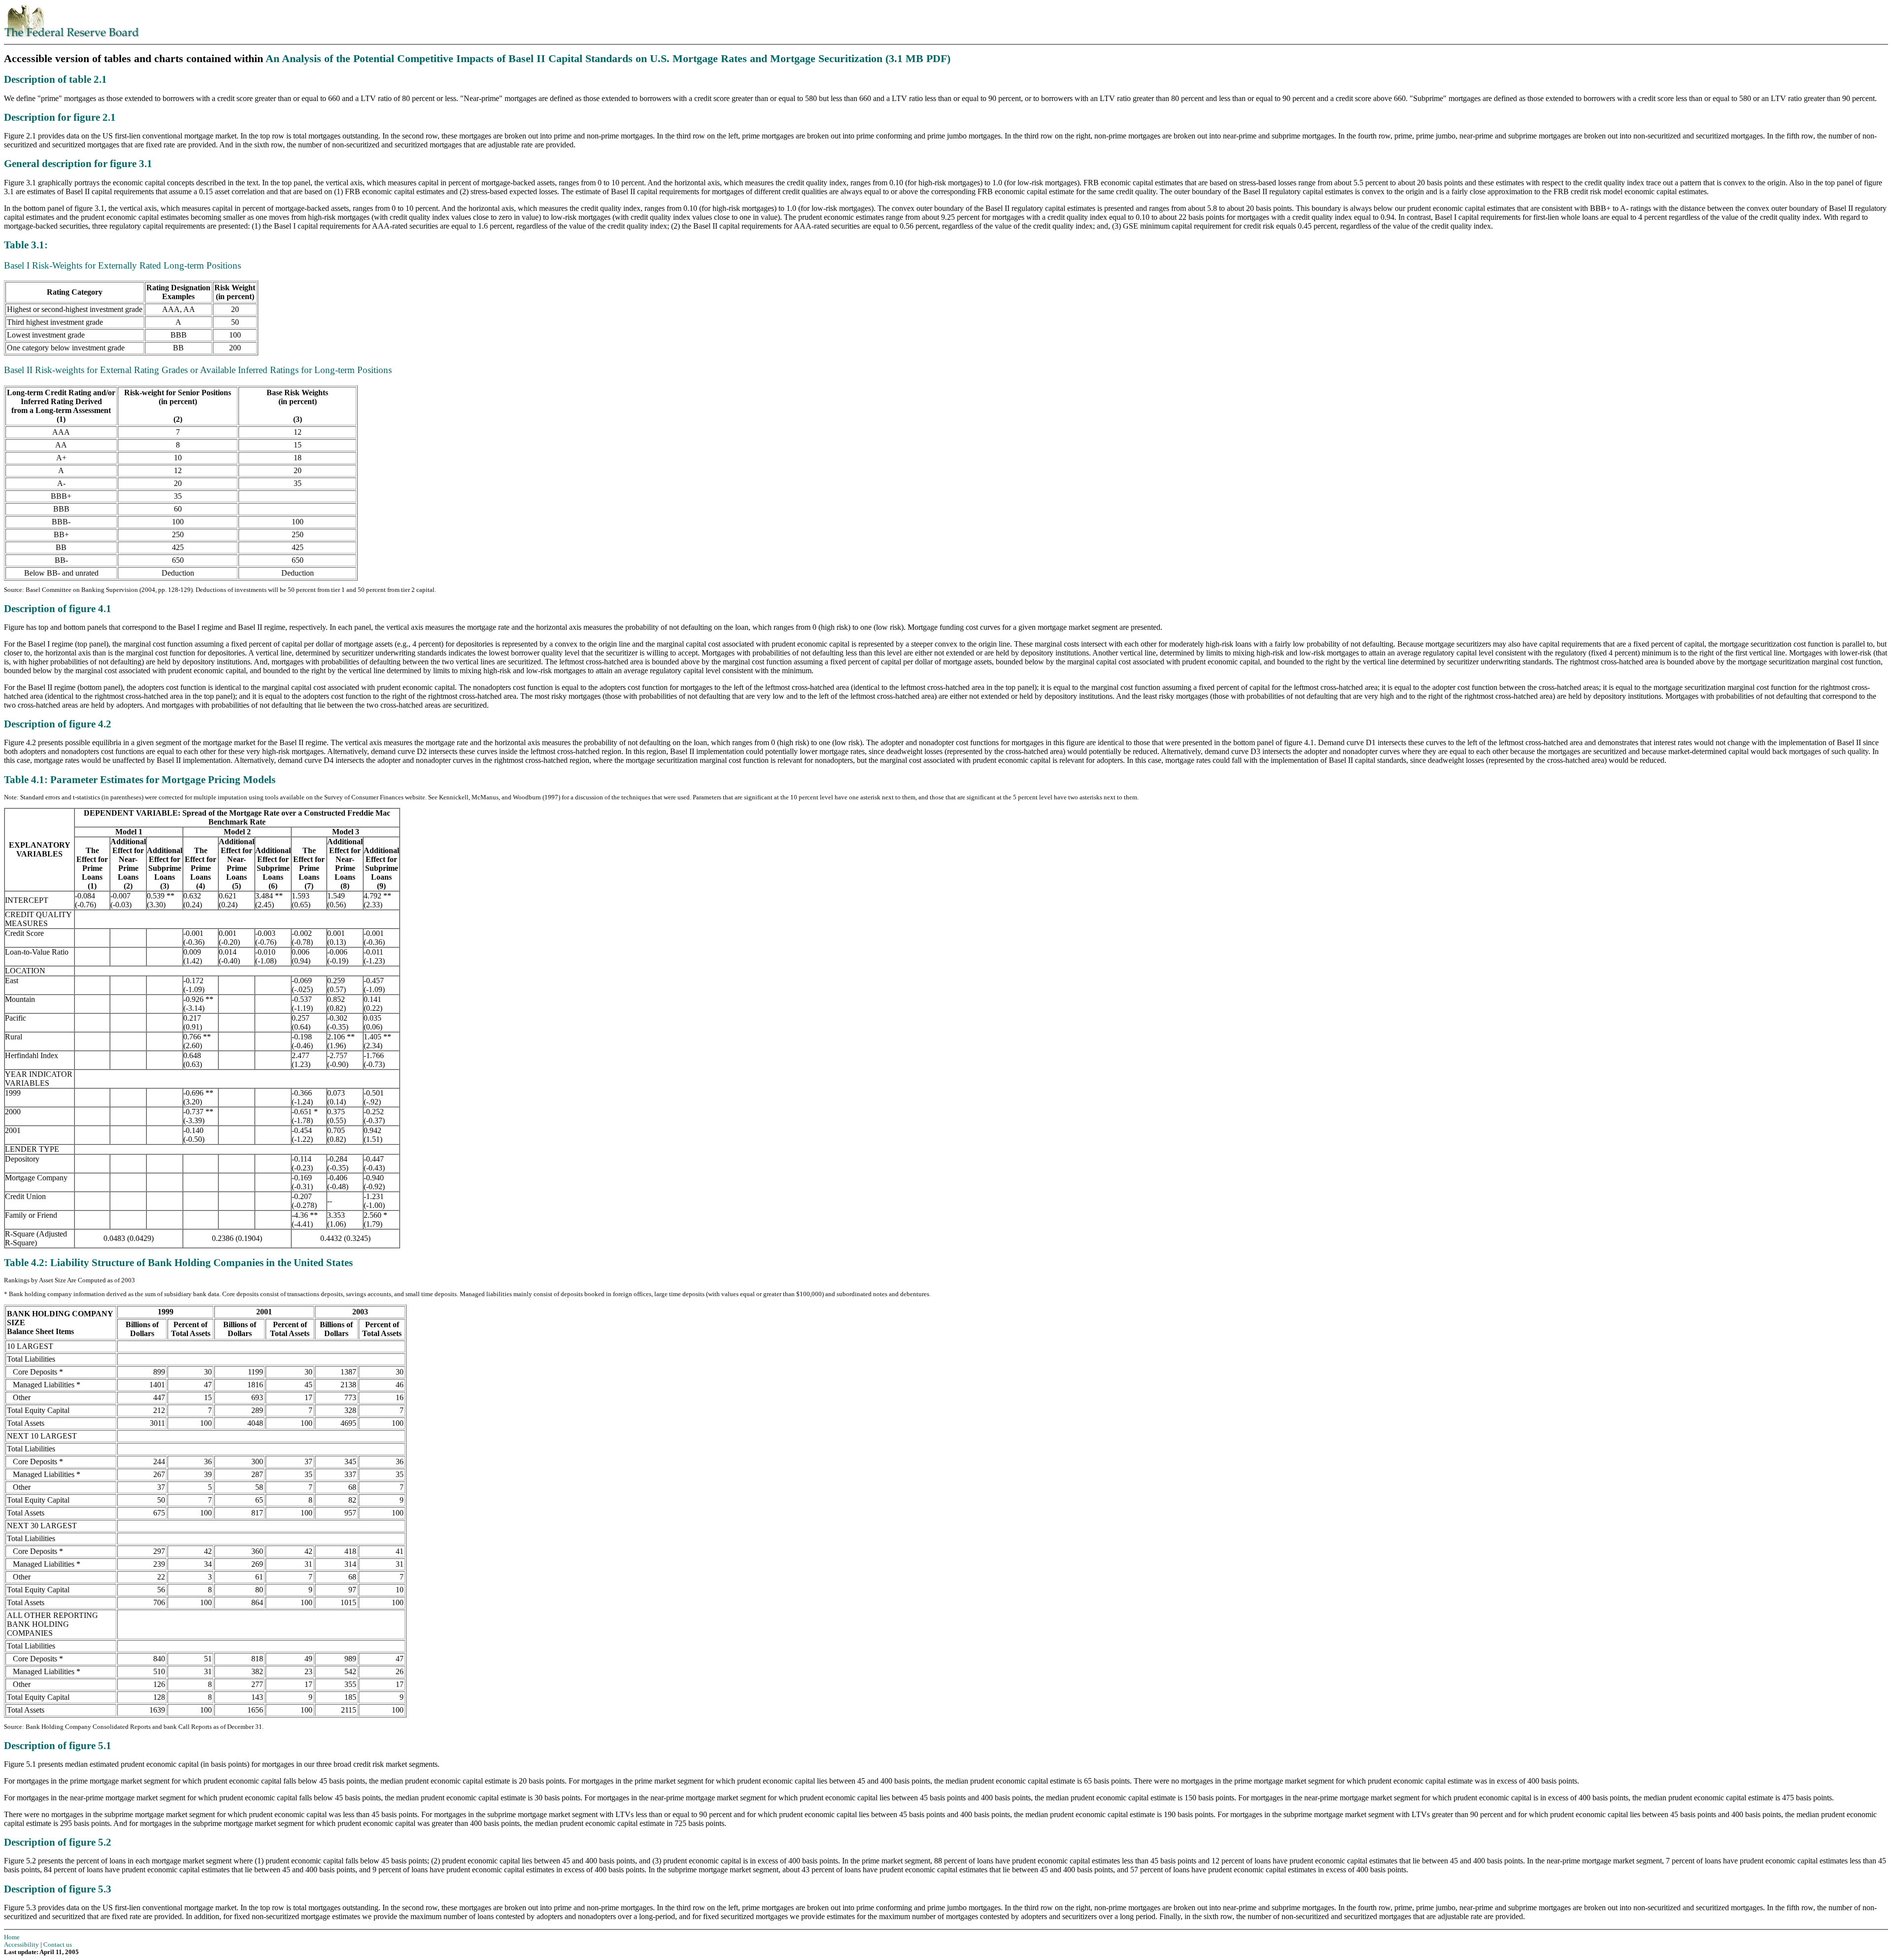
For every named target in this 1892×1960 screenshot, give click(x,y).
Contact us (58, 1945)
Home (12, 1937)
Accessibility (21, 1945)
